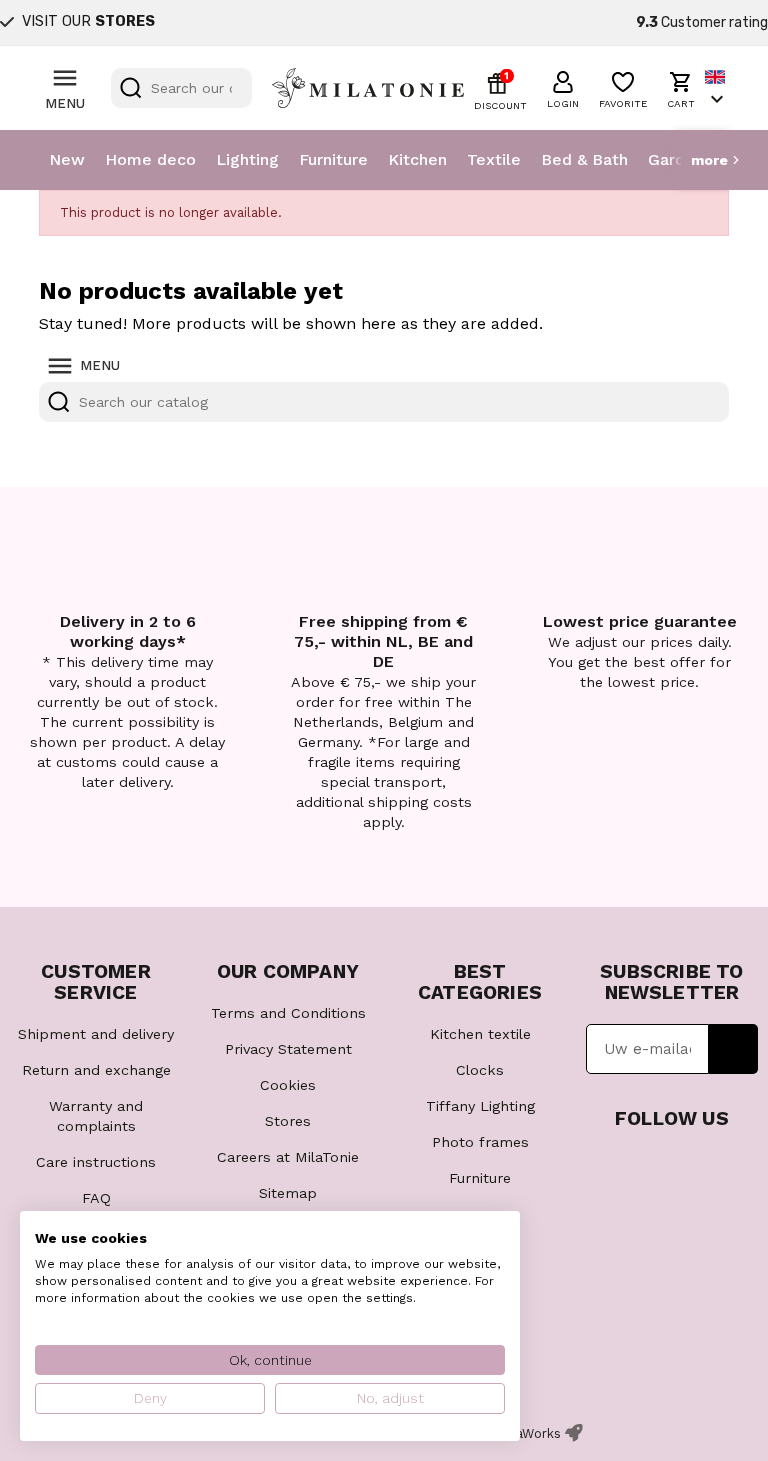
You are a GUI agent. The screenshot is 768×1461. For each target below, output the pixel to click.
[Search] (131, 88)
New (67, 159)
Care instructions (96, 1162)
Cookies (288, 1085)
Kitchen (417, 159)
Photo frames (480, 1142)
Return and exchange (96, 1070)
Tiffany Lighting (480, 1106)
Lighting (247, 159)
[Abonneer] (733, 1049)
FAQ (96, 1198)
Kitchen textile (480, 1034)
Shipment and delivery (96, 1034)
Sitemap (288, 1193)
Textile (494, 159)
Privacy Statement (288, 1049)
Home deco (150, 159)
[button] (563, 87)
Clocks (480, 1070)
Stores (288, 1121)
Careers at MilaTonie (288, 1157)
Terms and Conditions (288, 1013)
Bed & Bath (584, 159)
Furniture (333, 159)
